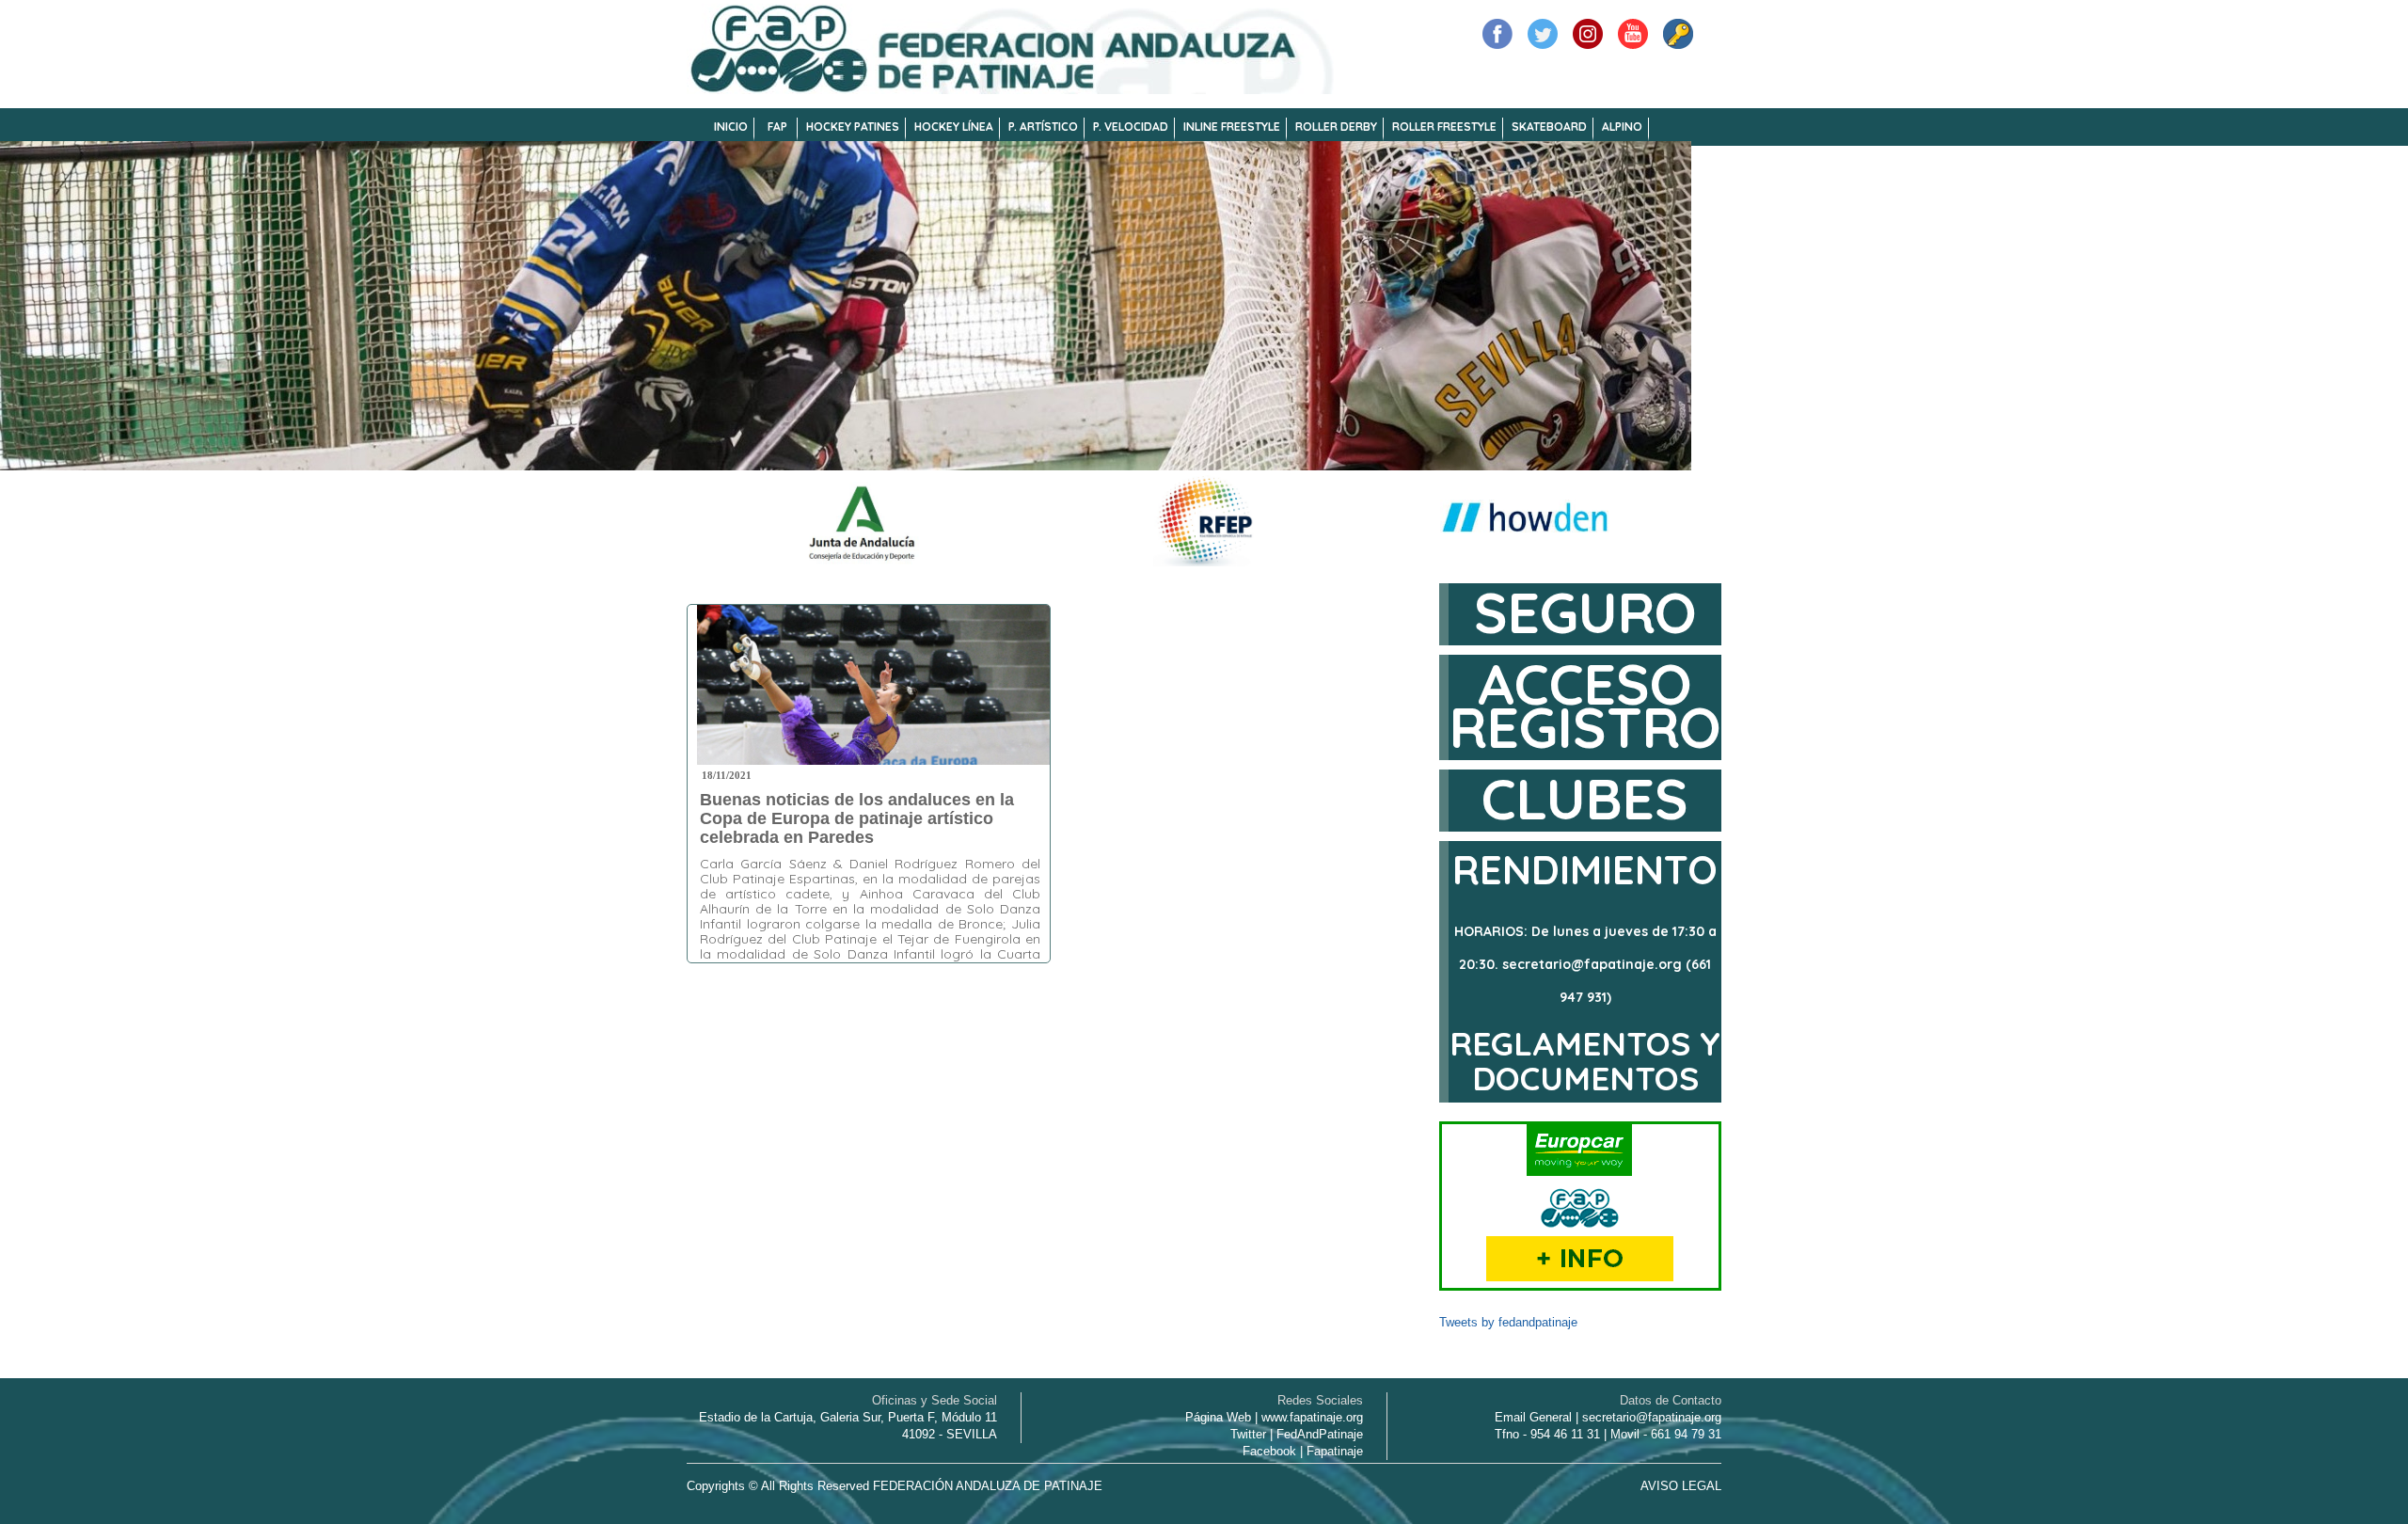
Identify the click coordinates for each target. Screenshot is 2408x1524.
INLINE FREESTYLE (1232, 127)
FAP (777, 127)
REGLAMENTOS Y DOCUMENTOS (1585, 1061)
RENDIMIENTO (1585, 870)
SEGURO (1585, 612)
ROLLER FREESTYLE (1444, 127)
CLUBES (1585, 798)
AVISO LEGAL (1681, 1486)
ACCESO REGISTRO (1585, 705)
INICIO (731, 127)
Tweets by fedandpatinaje (1508, 1322)
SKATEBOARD (1549, 127)
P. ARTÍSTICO (1043, 127)
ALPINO (1622, 127)
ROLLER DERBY (1336, 127)
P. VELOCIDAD (1131, 127)
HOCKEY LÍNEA (954, 127)
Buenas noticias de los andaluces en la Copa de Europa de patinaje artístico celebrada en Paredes (857, 818)
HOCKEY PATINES (853, 127)
